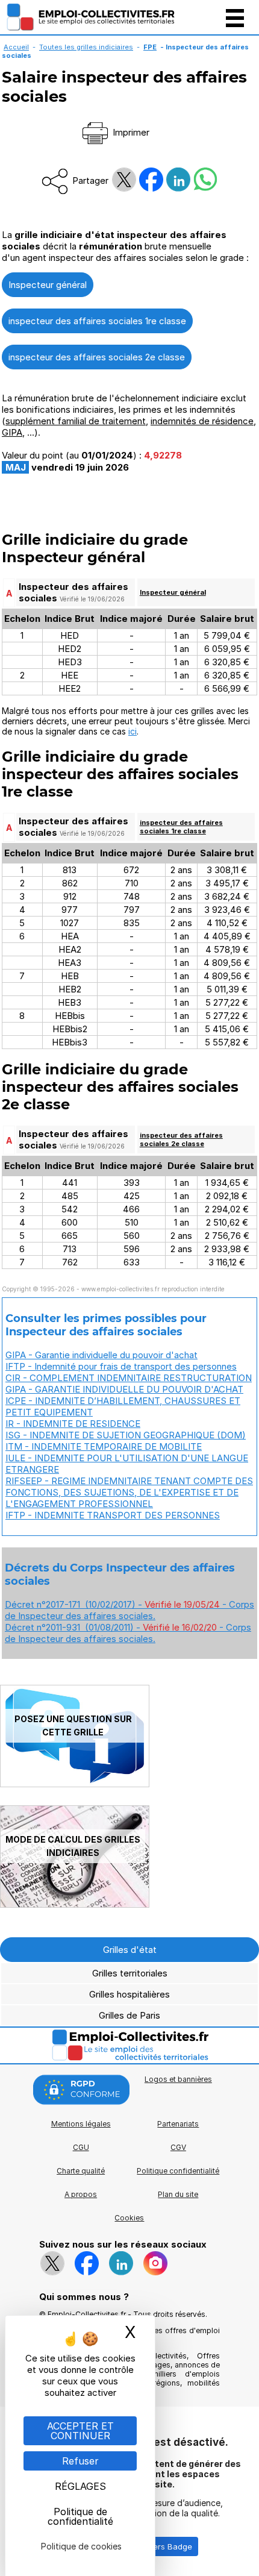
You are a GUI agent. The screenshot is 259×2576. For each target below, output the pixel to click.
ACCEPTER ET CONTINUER (80, 2431)
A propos (81, 2194)
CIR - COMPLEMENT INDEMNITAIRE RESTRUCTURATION (129, 1378)
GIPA (12, 432)
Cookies (129, 2218)
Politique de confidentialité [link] (80, 2516)
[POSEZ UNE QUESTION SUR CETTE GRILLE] (75, 1784)
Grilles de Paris (129, 2015)
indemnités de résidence (202, 421)
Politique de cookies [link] (81, 2546)
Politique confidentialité (178, 2171)
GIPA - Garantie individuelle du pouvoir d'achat (101, 1355)
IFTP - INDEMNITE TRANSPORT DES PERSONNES (113, 1515)
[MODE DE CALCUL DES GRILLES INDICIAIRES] (75, 1904)
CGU (81, 2147)
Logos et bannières (178, 2079)
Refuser (80, 2461)
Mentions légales (81, 2124)
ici (133, 731)
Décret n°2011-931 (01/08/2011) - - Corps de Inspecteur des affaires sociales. (128, 1633)
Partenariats (178, 2124)
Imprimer (130, 132)
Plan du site (178, 2194)
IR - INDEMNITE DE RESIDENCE (73, 1424)
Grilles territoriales (130, 1973)
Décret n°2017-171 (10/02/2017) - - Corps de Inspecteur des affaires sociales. (129, 1610)
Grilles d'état (130, 1950)
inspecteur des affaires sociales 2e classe (97, 357)
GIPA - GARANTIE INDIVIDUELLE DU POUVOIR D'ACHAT (124, 1389)
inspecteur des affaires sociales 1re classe (97, 321)
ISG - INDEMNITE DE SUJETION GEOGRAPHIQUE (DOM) (126, 1435)
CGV (178, 2147)
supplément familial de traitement (76, 421)
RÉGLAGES (80, 2486)
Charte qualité (81, 2171)
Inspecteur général (48, 285)
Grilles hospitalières (129, 1994)
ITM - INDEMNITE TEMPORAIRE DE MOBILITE (104, 1446)
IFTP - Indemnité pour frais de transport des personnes (121, 1366)
